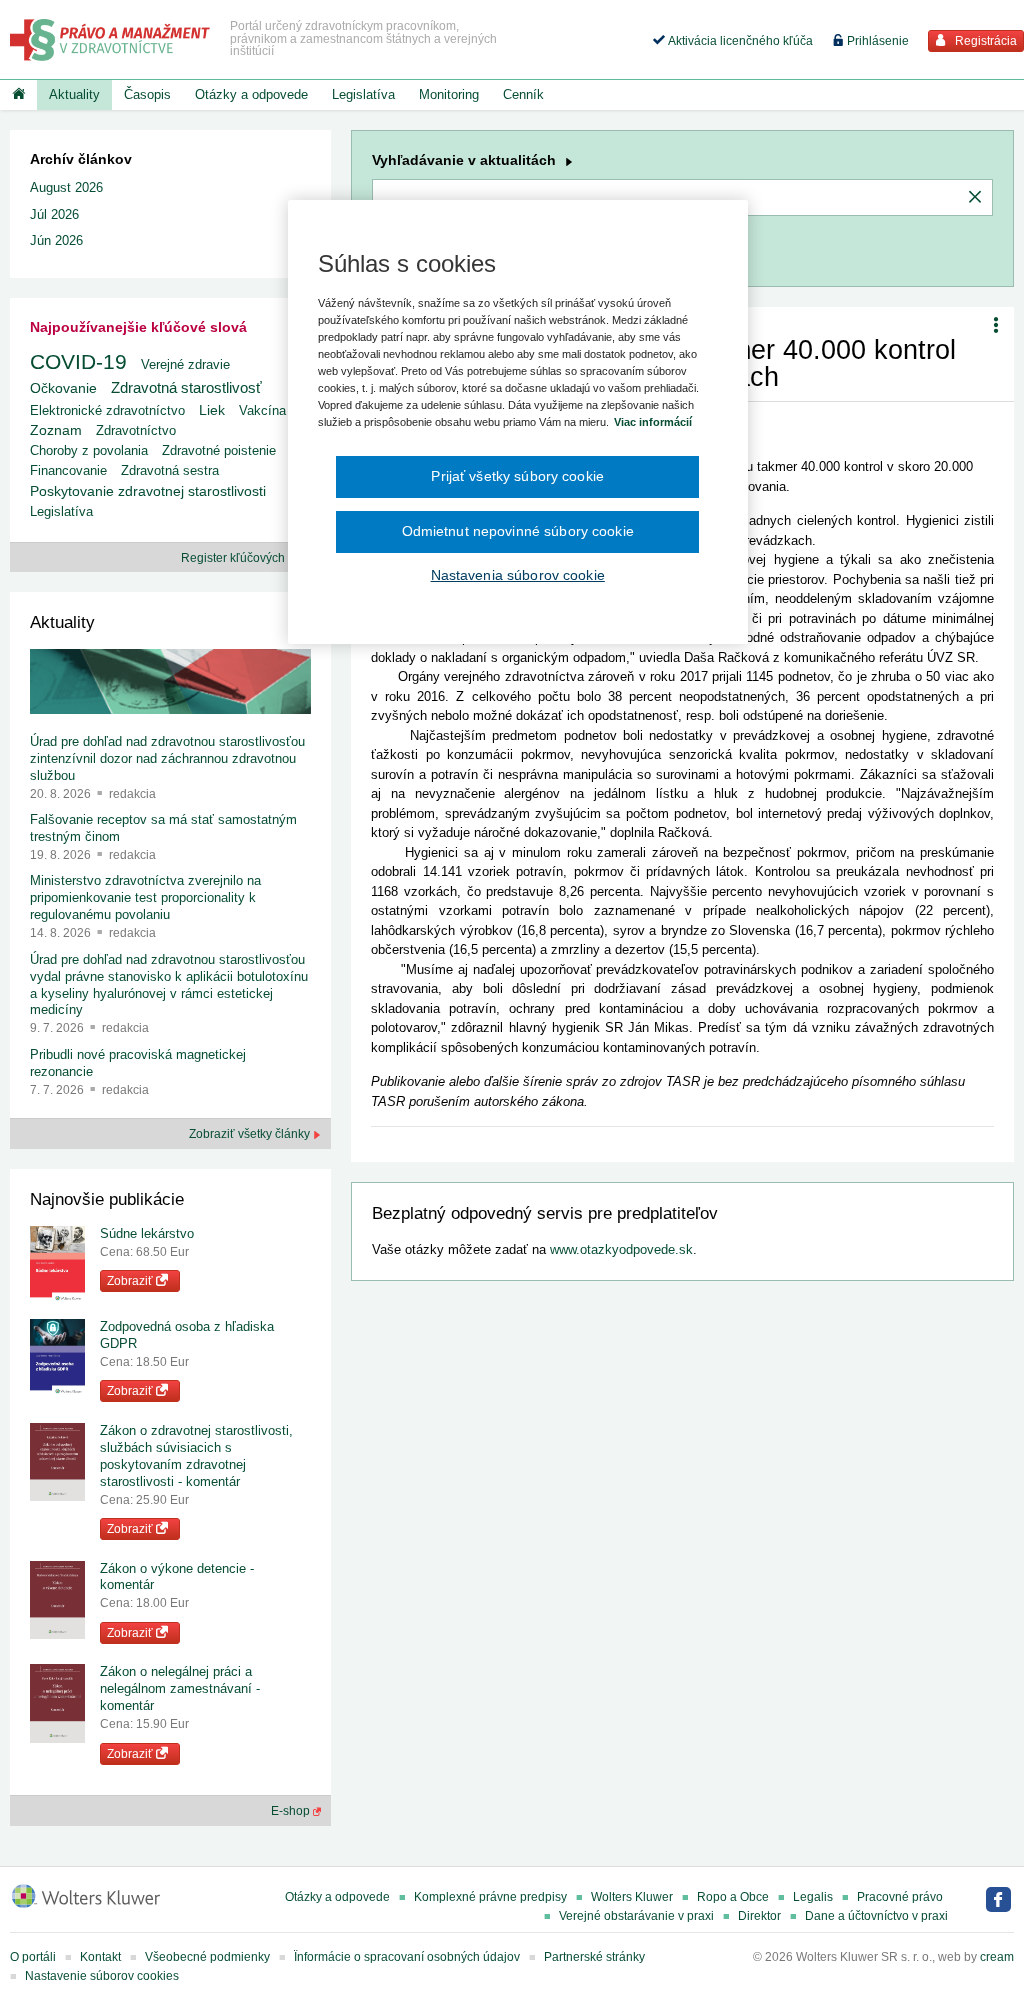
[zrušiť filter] (975, 198)
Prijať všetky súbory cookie (517, 476)
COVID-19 (78, 361)
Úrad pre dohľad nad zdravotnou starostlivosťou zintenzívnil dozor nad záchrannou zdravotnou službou (167, 758)
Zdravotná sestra (170, 470)
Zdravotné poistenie (219, 450)
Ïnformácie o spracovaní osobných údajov (407, 1957)
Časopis (147, 94)
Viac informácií (653, 422)
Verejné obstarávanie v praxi (636, 1916)
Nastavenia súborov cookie (518, 575)
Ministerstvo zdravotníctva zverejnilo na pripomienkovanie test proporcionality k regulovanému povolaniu (145, 897)
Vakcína (262, 410)
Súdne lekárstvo (147, 1233)
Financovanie (68, 470)
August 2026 (66, 187)
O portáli (33, 1957)
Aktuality (74, 94)
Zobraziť (131, 1281)
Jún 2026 (56, 240)
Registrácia (984, 41)
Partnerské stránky (594, 1957)
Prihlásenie (876, 41)
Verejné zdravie (185, 364)
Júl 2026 (54, 214)
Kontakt (100, 1957)
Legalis (813, 1897)
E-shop (292, 1811)
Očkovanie (63, 388)
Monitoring (449, 94)
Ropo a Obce (733, 1897)
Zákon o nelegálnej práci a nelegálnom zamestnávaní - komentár (180, 1688)
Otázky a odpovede (251, 94)
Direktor (759, 1916)
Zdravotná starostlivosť (186, 387)
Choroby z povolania (89, 450)
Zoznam (56, 430)
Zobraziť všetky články (251, 1134)
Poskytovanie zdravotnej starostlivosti (148, 491)
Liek (212, 410)
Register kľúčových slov (247, 558)
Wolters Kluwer (632, 1897)
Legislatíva (363, 94)
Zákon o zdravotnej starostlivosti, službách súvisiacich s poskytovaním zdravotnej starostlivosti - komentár (196, 1456)
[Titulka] (18, 95)
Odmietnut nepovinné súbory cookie (518, 531)
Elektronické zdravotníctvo (107, 410)
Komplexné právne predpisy (490, 1897)
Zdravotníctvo (136, 430)
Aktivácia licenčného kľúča (739, 41)
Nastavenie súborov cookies (102, 1976)
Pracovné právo (900, 1897)
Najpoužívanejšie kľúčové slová (138, 327)
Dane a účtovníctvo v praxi (876, 1916)
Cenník (523, 94)
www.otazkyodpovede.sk (621, 1249)
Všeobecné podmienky (207, 1957)
